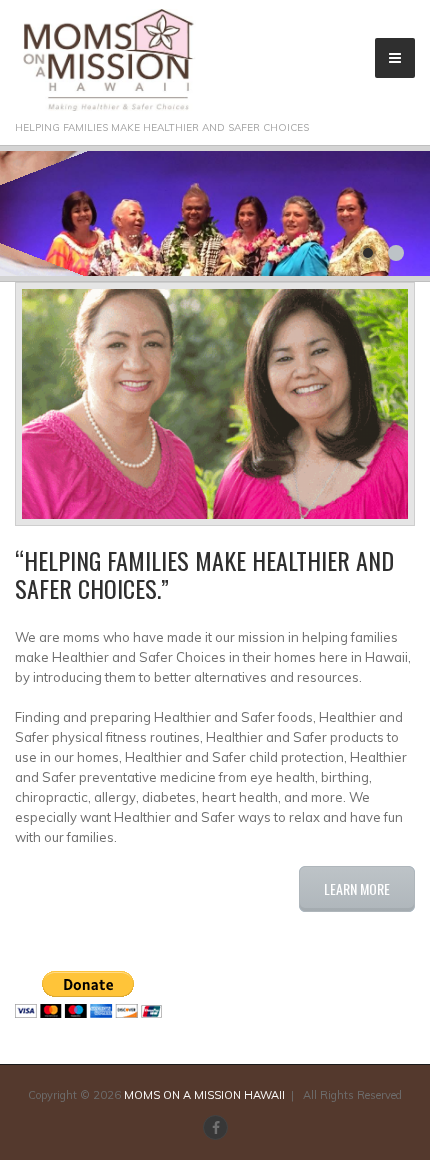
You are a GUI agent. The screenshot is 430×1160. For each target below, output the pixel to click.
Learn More (357, 888)
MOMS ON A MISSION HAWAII (204, 1095)
